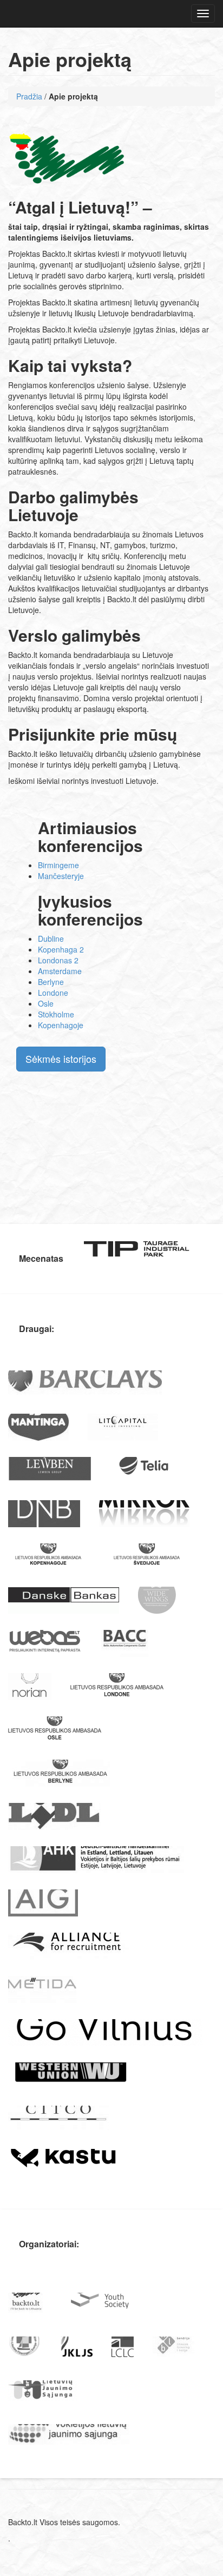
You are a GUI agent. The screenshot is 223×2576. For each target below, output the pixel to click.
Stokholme (56, 1014)
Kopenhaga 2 (61, 949)
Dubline (51, 938)
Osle (46, 1003)
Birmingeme (58, 865)
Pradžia (29, 96)
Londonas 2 (58, 960)
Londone (53, 993)
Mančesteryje (61, 876)
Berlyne (51, 982)
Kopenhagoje (61, 1025)
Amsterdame (60, 971)
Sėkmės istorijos (61, 1059)
